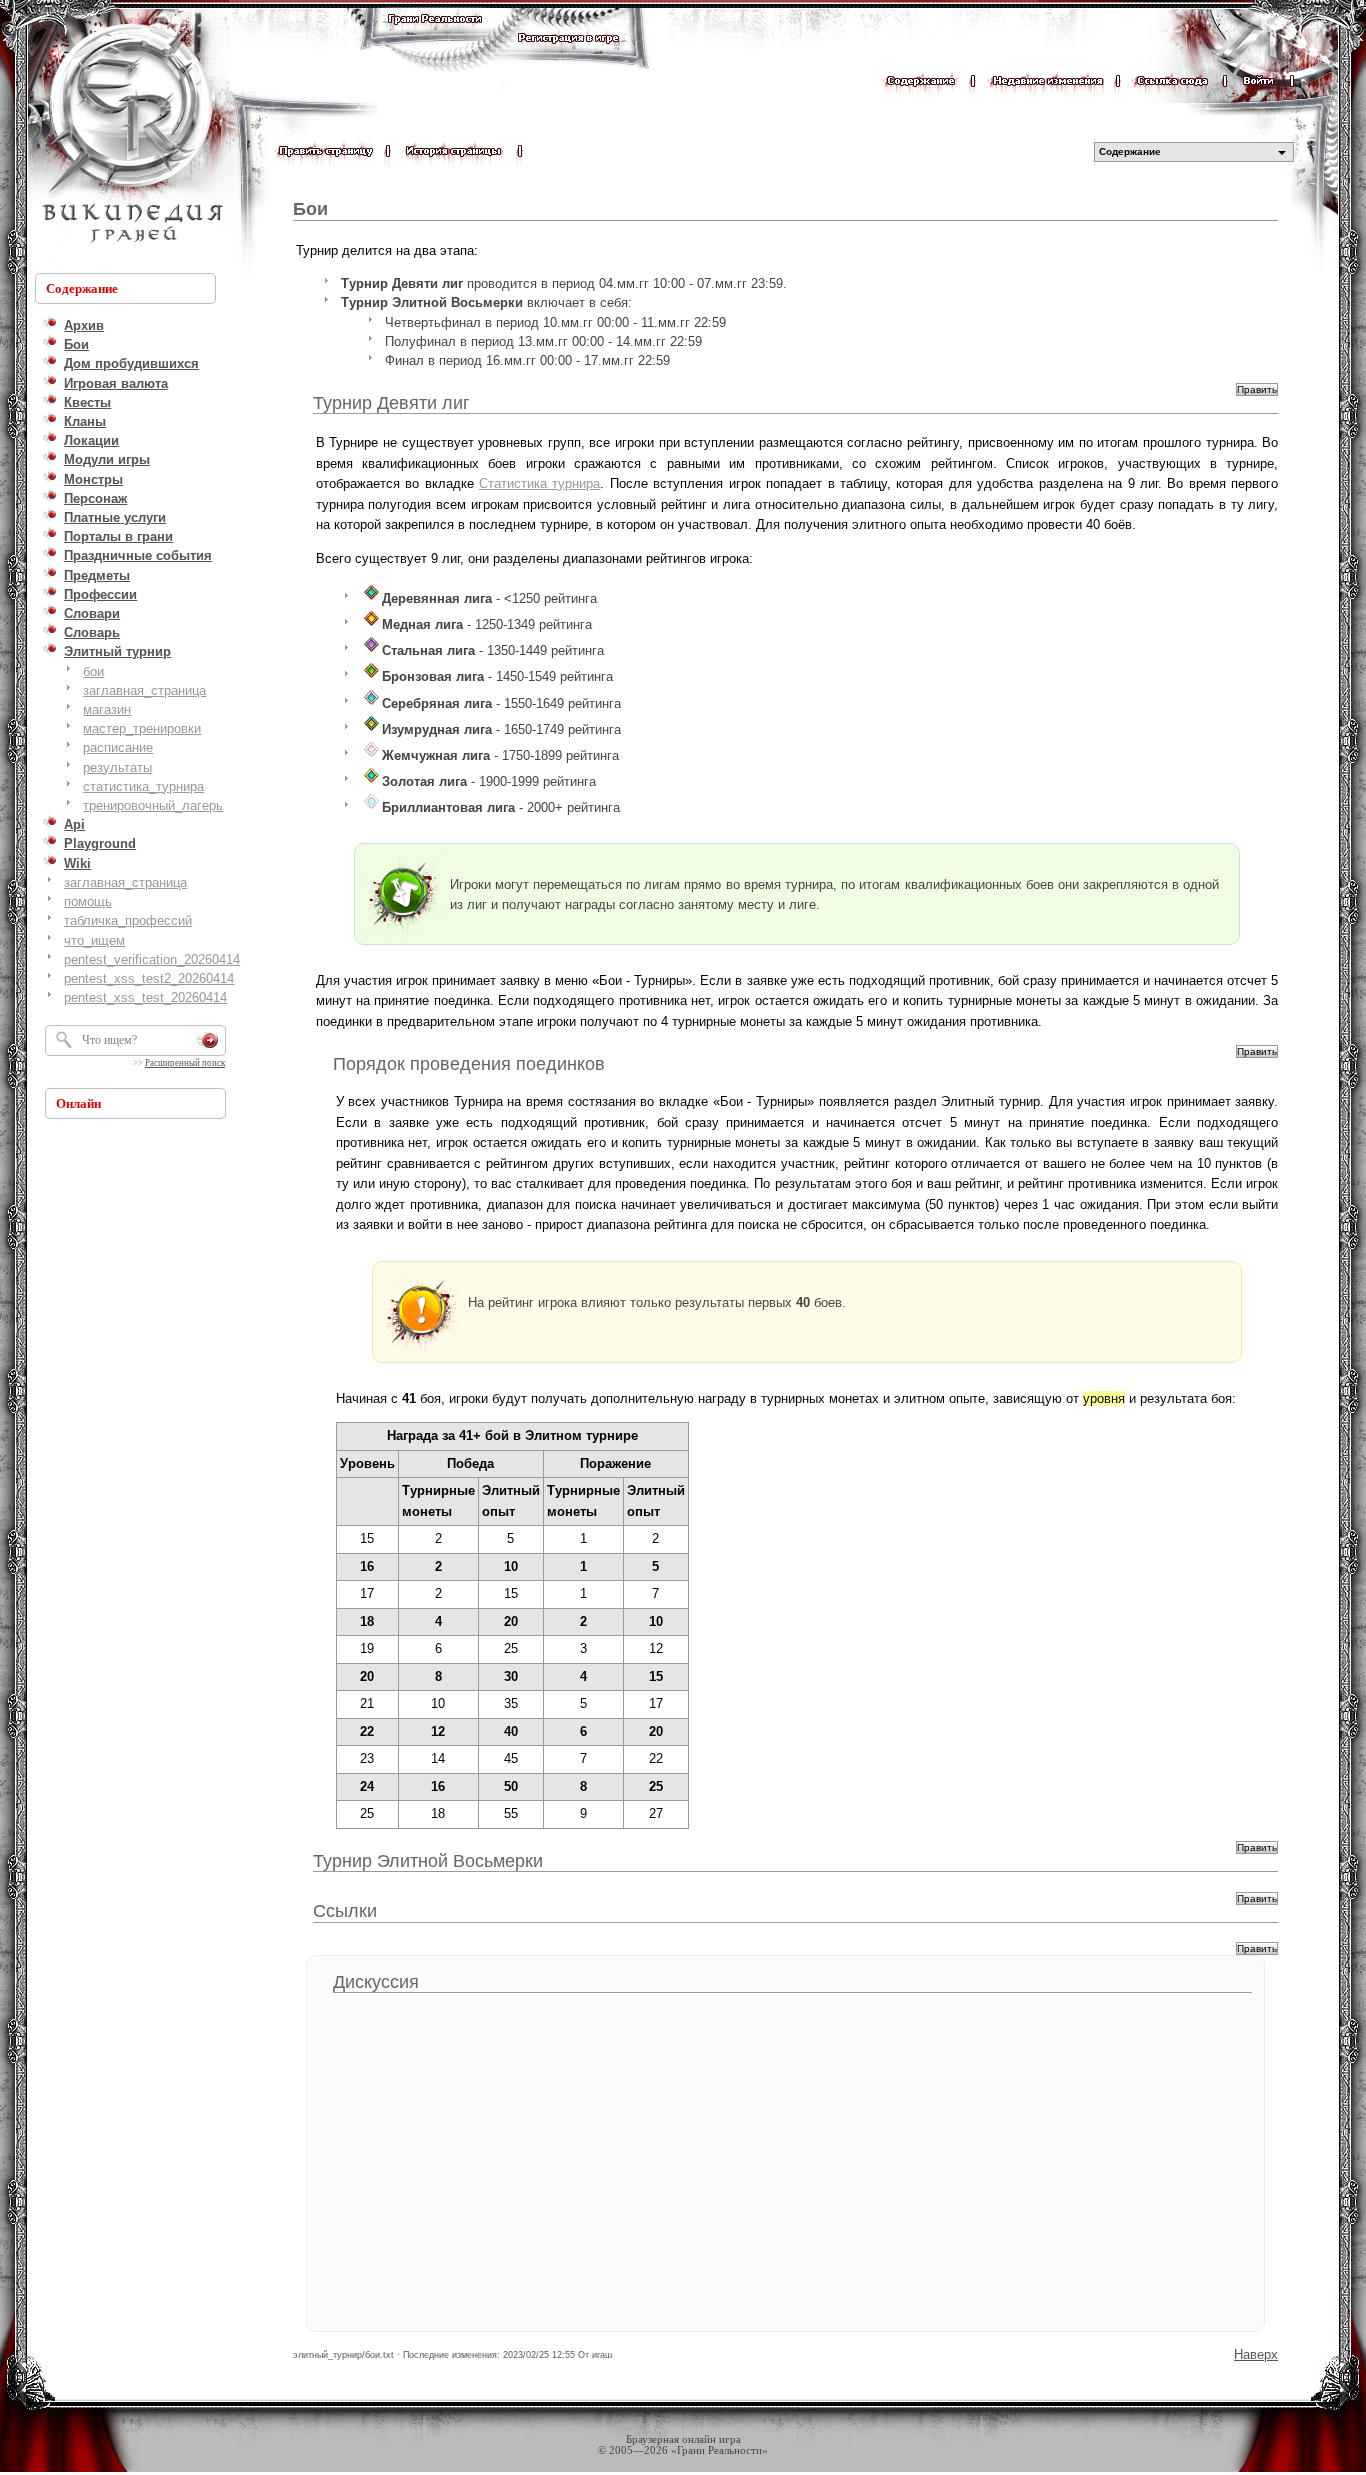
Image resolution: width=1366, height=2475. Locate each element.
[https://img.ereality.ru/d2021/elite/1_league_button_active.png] (371, 598)
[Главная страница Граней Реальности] (435, 37)
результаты (117, 767)
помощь (88, 901)
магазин (107, 709)
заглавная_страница (144, 690)
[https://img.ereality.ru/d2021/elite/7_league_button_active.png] (371, 755)
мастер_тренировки (142, 728)
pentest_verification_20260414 (152, 959)
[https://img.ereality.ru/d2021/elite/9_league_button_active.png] (371, 807)
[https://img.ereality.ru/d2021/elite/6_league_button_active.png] (371, 729)
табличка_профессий (128, 920)
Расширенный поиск (185, 1063)
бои (93, 671)
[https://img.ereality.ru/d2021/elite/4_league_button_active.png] (371, 676)
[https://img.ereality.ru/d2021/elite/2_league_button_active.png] (371, 624)
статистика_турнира (143, 786)
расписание (118, 747)
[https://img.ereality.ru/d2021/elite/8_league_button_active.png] (371, 781)
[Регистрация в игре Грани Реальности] (568, 56)
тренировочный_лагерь (153, 805)
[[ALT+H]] (130, 135)
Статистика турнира (539, 483)
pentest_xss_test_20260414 (145, 997)
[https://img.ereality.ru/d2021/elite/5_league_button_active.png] (371, 703)
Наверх (1256, 2354)
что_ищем (94, 940)
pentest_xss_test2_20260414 (149, 978)
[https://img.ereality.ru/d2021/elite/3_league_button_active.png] (371, 650)
